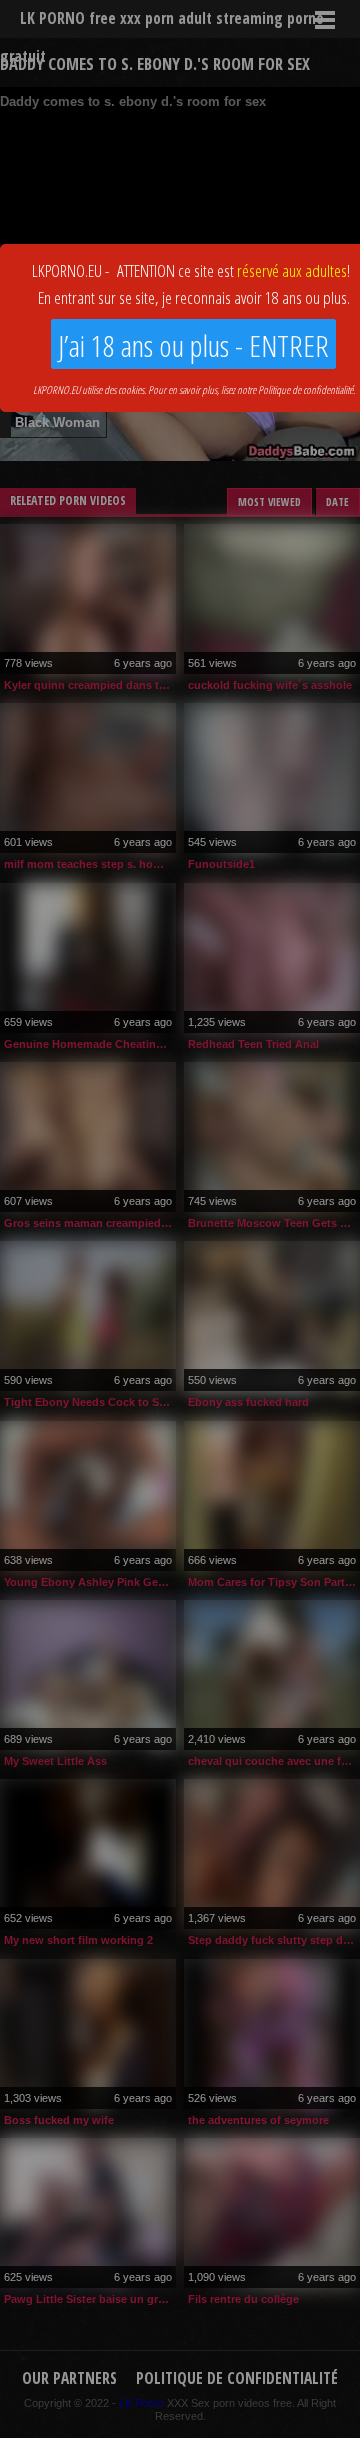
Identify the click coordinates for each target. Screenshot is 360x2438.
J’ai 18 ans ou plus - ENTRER (193, 345)
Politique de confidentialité (305, 389)
